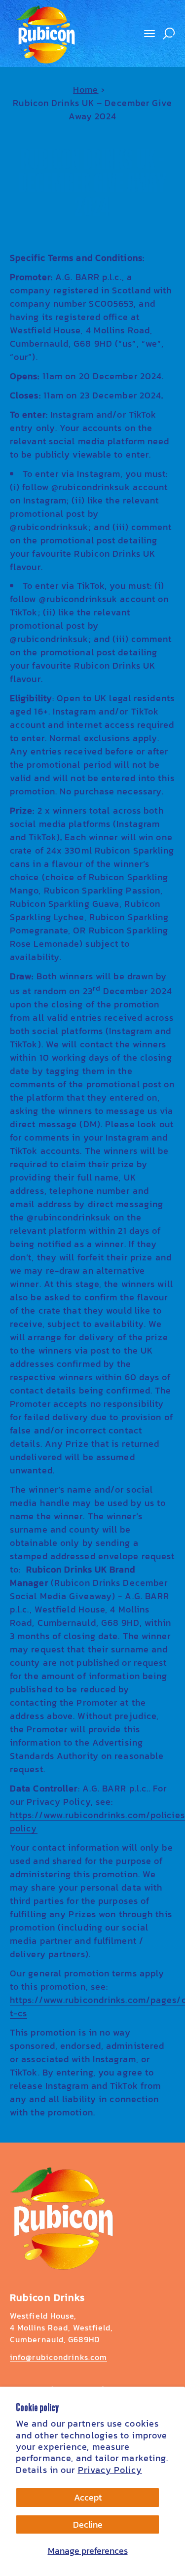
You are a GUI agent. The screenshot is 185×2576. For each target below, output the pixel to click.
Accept (88, 2497)
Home (86, 89)
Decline (88, 2524)
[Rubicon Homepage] (62, 2218)
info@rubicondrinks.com (58, 2357)
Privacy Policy (110, 2470)
